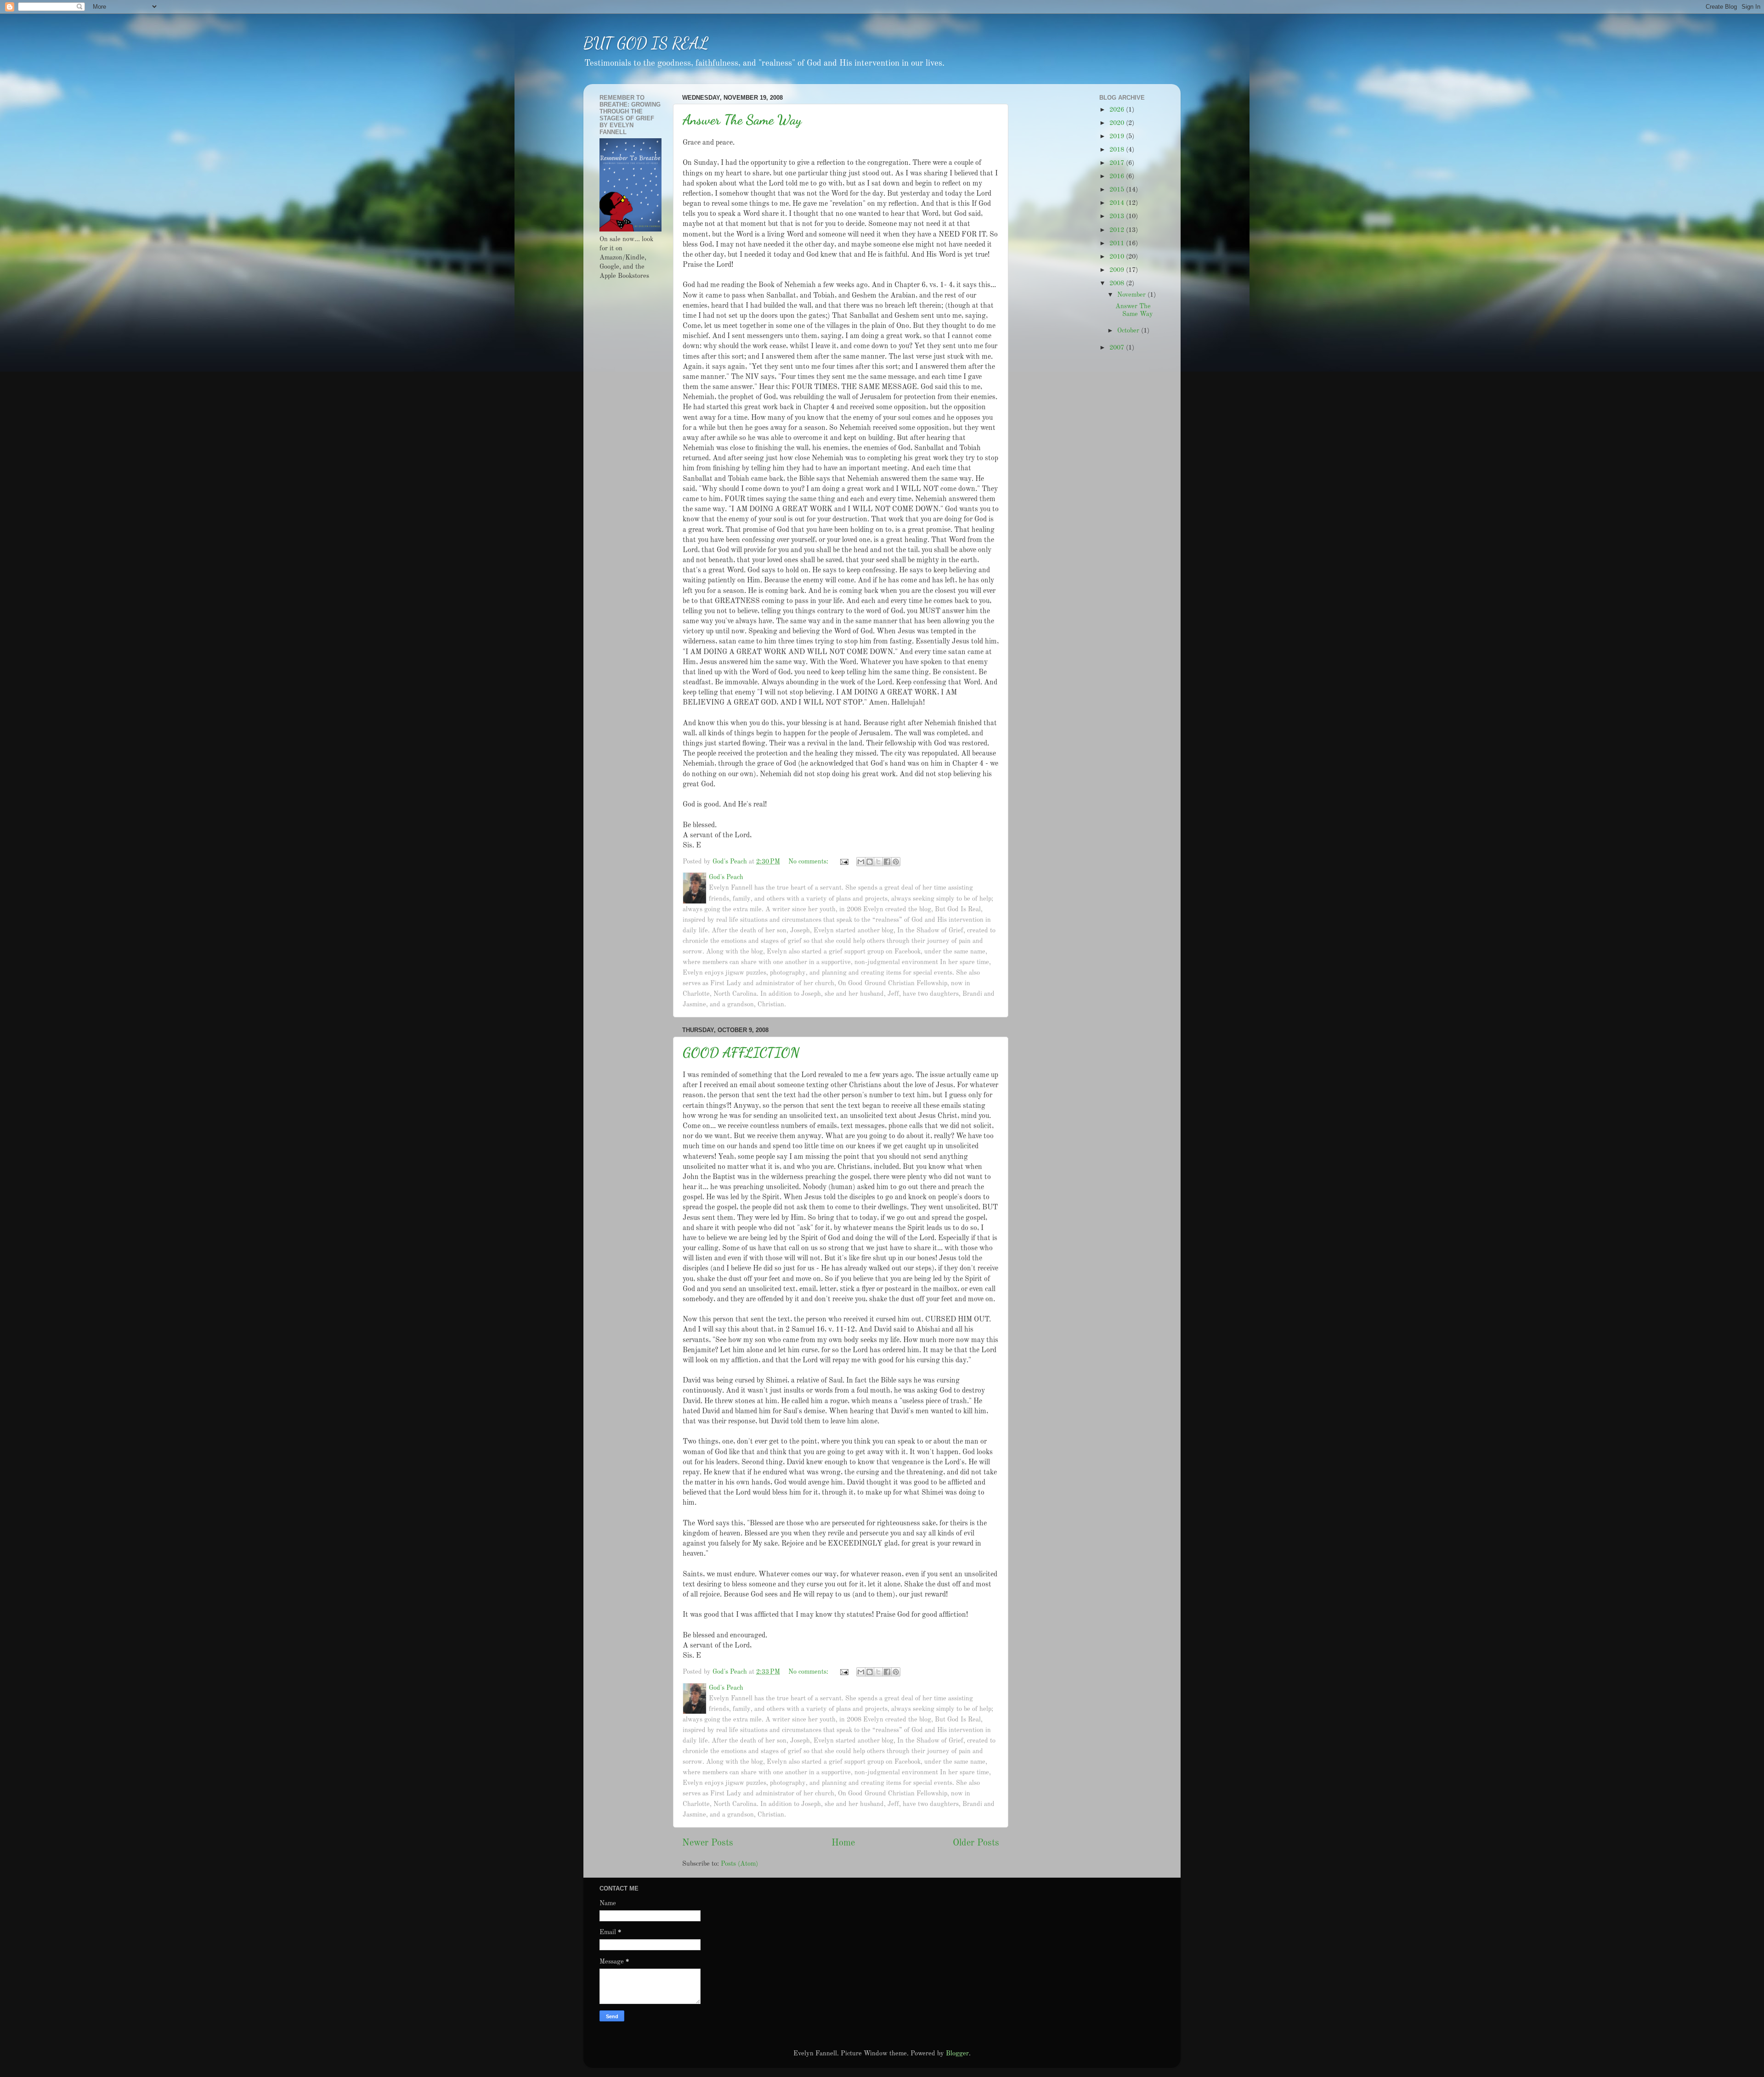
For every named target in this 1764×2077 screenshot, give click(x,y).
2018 (1118, 150)
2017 (1118, 163)
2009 (1118, 270)
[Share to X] (878, 862)
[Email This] (861, 862)
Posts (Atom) (739, 1864)
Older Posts (976, 1843)
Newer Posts (708, 1843)
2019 (1118, 136)
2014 (1118, 203)
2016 (1118, 176)
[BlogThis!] (870, 862)
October (1129, 331)
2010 (1118, 257)
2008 (1118, 283)
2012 (1118, 230)
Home (843, 1843)
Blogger (957, 2054)
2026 (1118, 110)
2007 (1118, 348)
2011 (1118, 243)
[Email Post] (844, 862)
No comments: (809, 862)
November (1132, 295)
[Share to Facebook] (887, 862)
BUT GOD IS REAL (646, 43)
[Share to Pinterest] (896, 862)
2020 (1118, 123)
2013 (1118, 216)
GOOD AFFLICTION (741, 1052)
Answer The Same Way (742, 119)
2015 (1118, 190)
